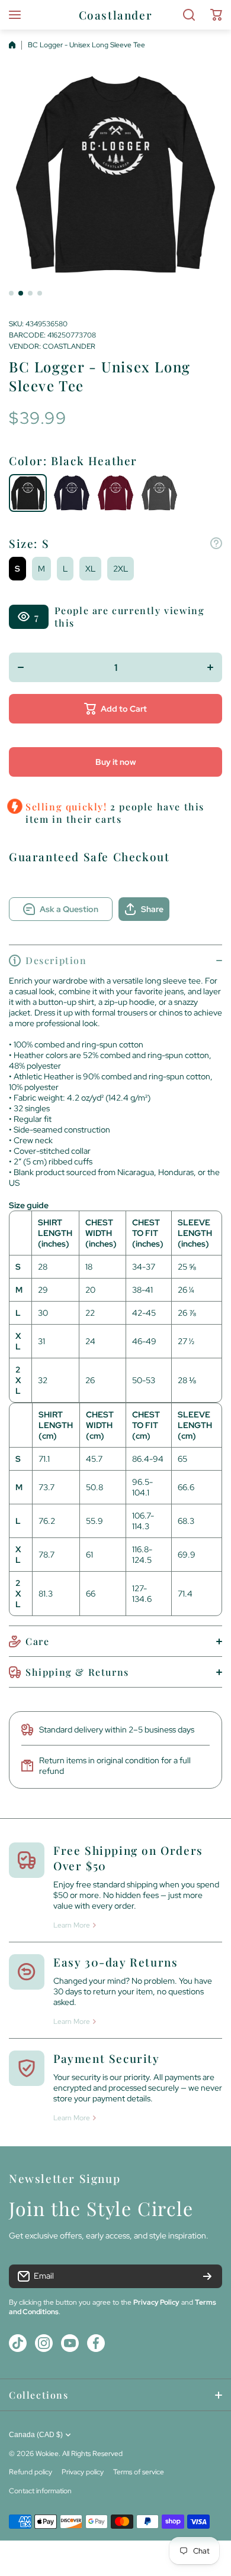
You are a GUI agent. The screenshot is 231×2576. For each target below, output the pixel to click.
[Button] (216, 543)
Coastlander (69, 346)
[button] (216, 15)
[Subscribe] (207, 2276)
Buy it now (116, 762)
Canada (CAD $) (36, 2435)
